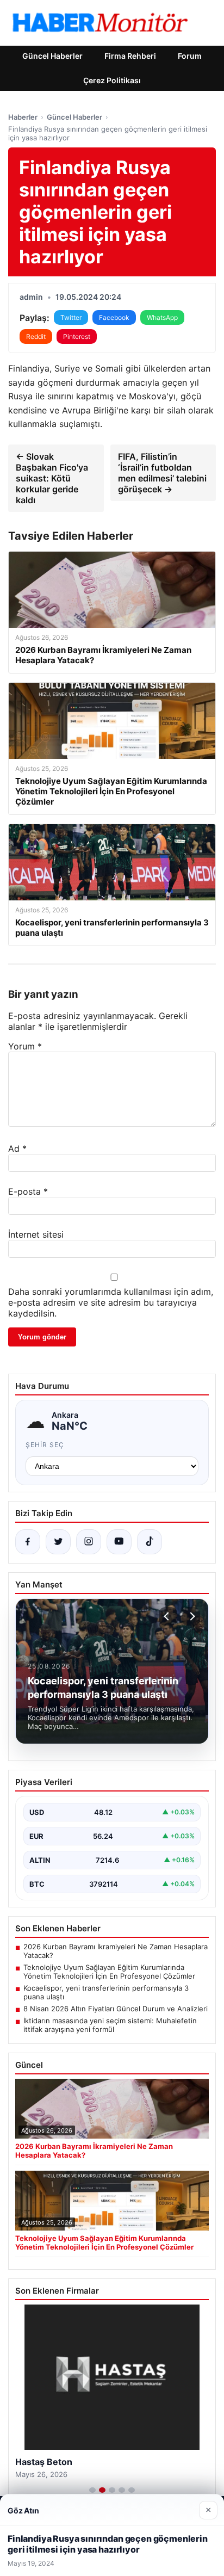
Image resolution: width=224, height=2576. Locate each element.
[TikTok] (150, 1542)
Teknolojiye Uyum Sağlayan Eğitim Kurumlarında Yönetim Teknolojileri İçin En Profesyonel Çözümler (109, 1972)
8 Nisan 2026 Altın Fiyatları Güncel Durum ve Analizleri (116, 2009)
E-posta (28, 1191)
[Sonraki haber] (191, 1616)
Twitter (71, 317)
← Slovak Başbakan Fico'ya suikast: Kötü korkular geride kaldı (52, 478)
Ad (17, 1148)
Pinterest (77, 336)
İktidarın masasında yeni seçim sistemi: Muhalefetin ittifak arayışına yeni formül (110, 2025)
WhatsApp (162, 317)
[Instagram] (89, 1542)
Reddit (36, 336)
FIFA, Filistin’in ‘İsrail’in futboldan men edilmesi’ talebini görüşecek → (162, 473)
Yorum (25, 1046)
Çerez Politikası (112, 80)
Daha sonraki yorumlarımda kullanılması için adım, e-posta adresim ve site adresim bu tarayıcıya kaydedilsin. (111, 1302)
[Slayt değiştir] (92, 2490)
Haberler (23, 117)
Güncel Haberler (52, 56)
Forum (190, 56)
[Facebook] (28, 1542)
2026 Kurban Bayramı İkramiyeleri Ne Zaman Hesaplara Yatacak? (116, 1951)
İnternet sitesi (36, 1234)
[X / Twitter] (58, 1542)
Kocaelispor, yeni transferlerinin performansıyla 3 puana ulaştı (106, 1992)
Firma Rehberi (130, 56)
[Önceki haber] (168, 1616)
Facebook (114, 317)
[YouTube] (119, 1542)
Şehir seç (45, 1445)
